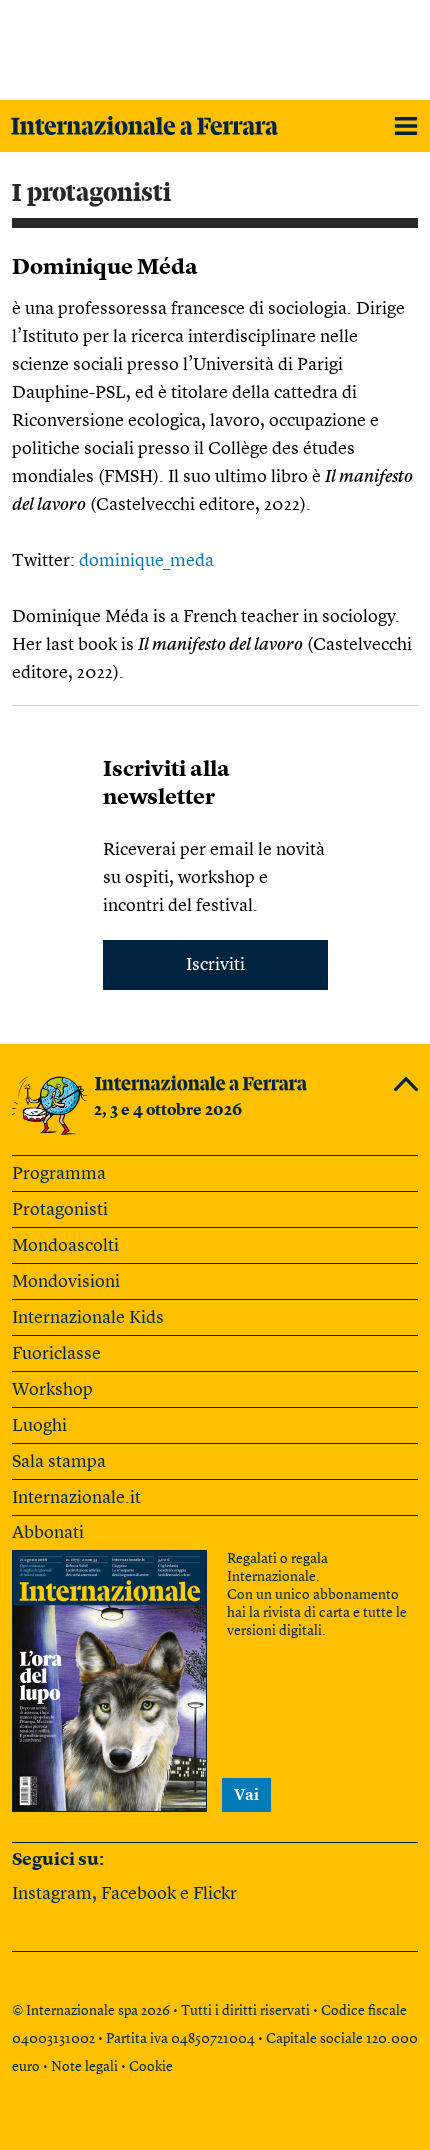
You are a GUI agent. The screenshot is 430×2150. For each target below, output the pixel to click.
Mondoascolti (65, 1246)
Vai (246, 1796)
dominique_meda (146, 561)
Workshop (52, 1390)
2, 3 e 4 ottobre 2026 (168, 1111)
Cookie (151, 2067)
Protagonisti (60, 1210)
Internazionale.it (76, 1498)
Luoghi (39, 1426)
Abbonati (48, 1533)
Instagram (52, 1894)
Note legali (84, 2067)
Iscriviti (215, 965)
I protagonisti (91, 193)
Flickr (215, 1894)
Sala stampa (59, 1462)
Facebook (138, 1894)
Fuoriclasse (56, 1354)
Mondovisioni (66, 1282)
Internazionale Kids (88, 1318)
